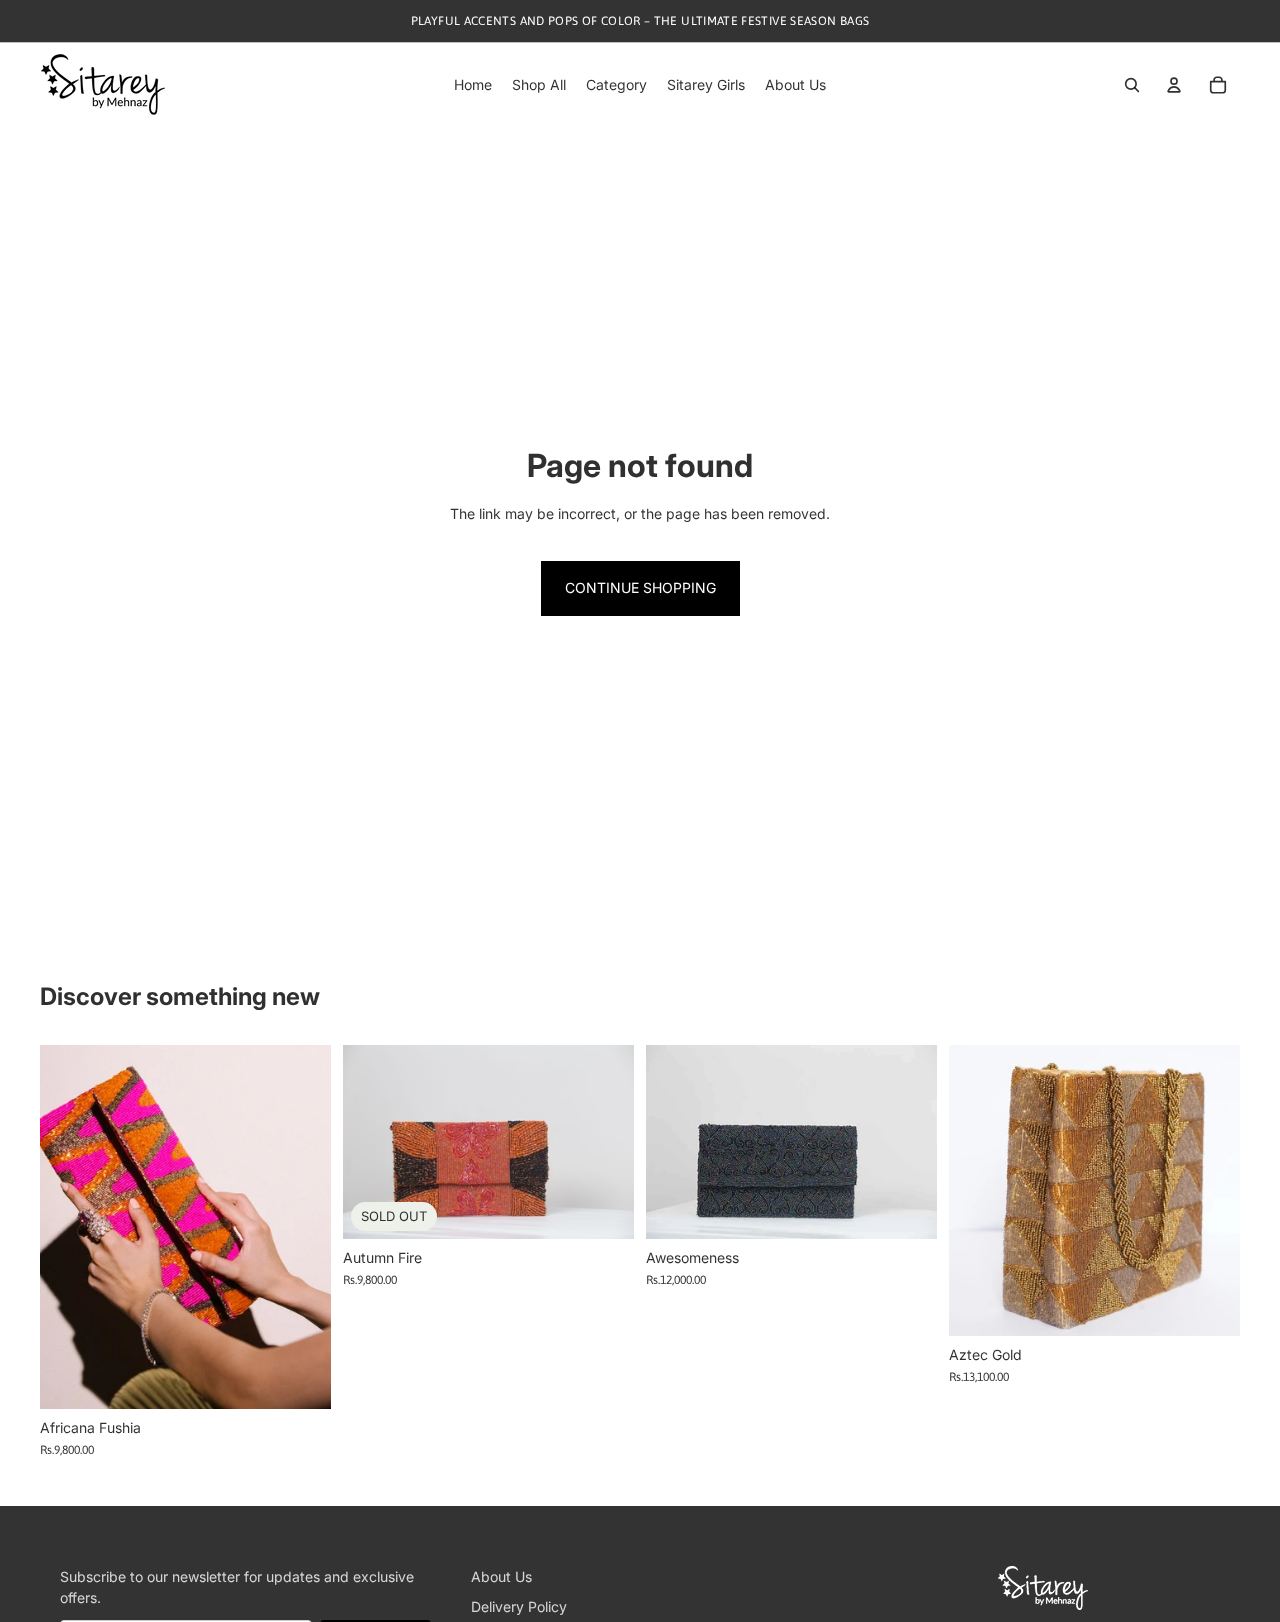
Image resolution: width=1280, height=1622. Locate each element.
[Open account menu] (1174, 85)
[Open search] (1132, 85)
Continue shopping (640, 587)
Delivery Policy (519, 1606)
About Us (501, 1576)
